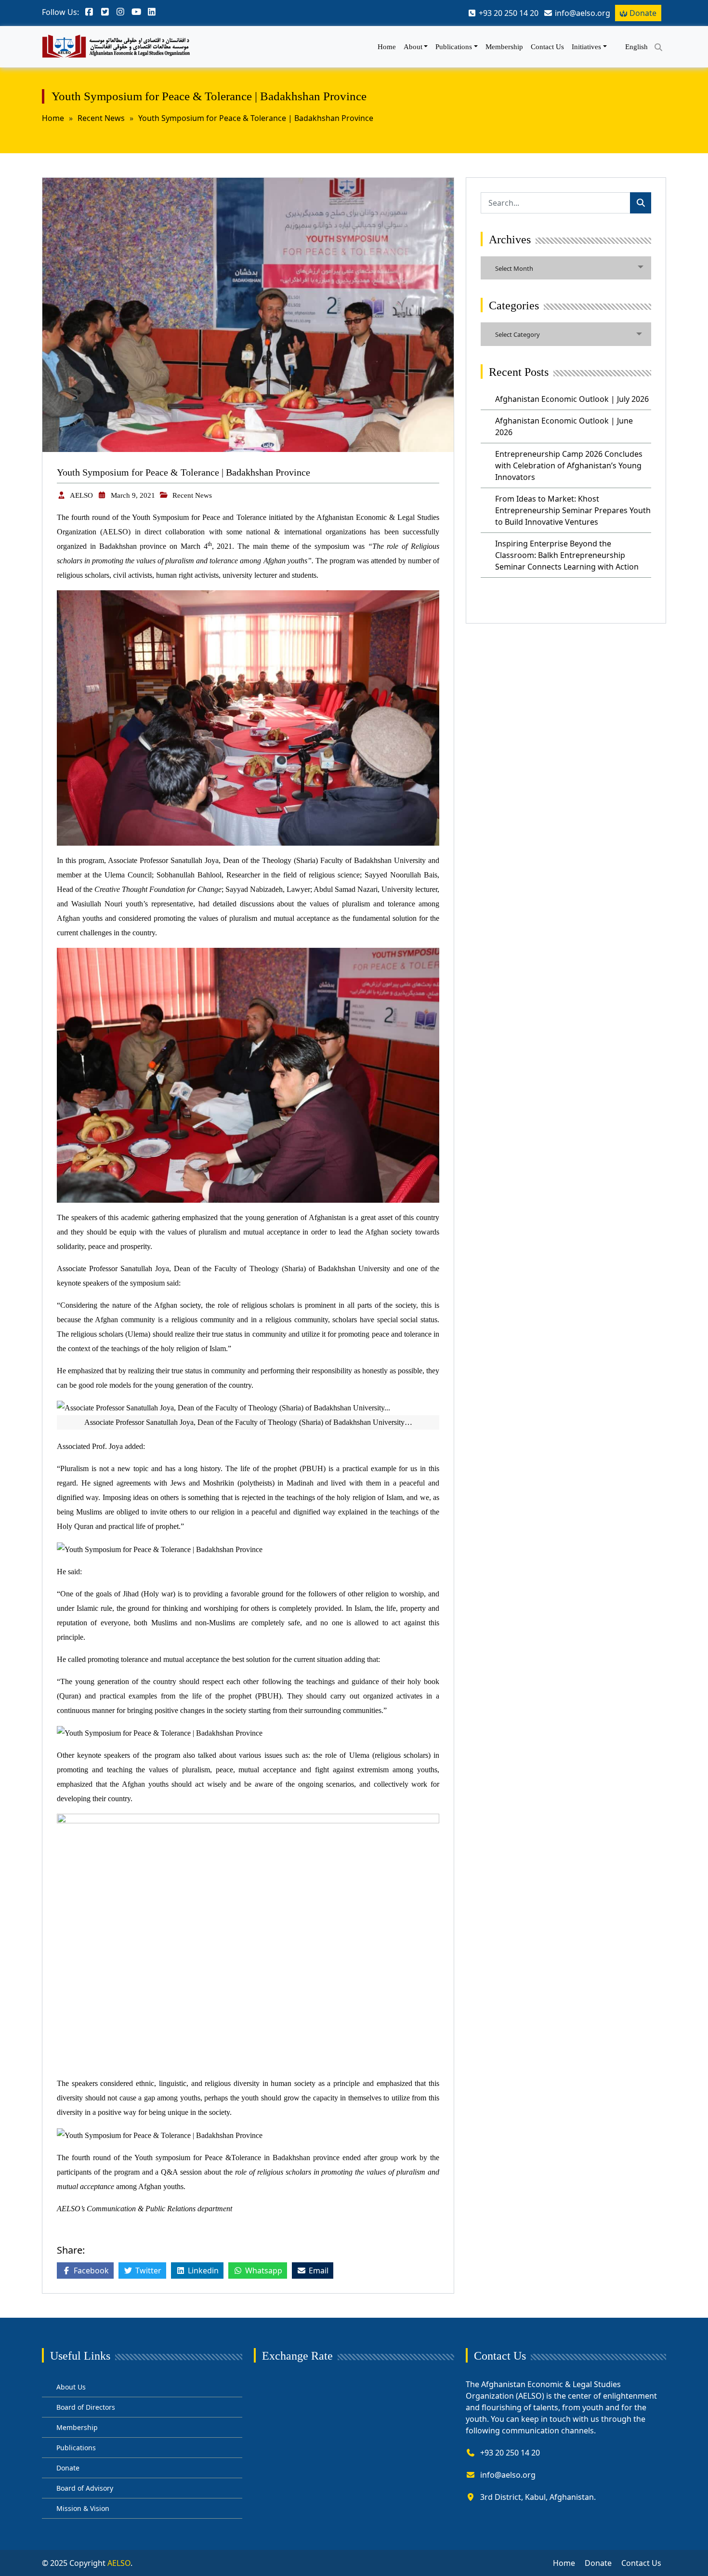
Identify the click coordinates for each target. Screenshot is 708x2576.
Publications (454, 47)
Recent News (101, 118)
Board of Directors (86, 2407)
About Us (71, 2387)
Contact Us (547, 47)
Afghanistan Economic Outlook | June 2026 (564, 426)
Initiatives (586, 47)
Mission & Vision (83, 2508)
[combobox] (566, 268)
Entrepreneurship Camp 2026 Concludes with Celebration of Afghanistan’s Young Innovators (569, 465)
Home (387, 47)
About (413, 47)
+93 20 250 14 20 (510, 2453)
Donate (643, 13)
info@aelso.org (508, 2475)
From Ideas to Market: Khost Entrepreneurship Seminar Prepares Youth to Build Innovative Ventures (573, 510)
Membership (504, 47)
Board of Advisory (85, 2488)
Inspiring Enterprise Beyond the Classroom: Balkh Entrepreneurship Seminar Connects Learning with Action (567, 555)
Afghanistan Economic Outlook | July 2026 (572, 399)
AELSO (81, 495)
